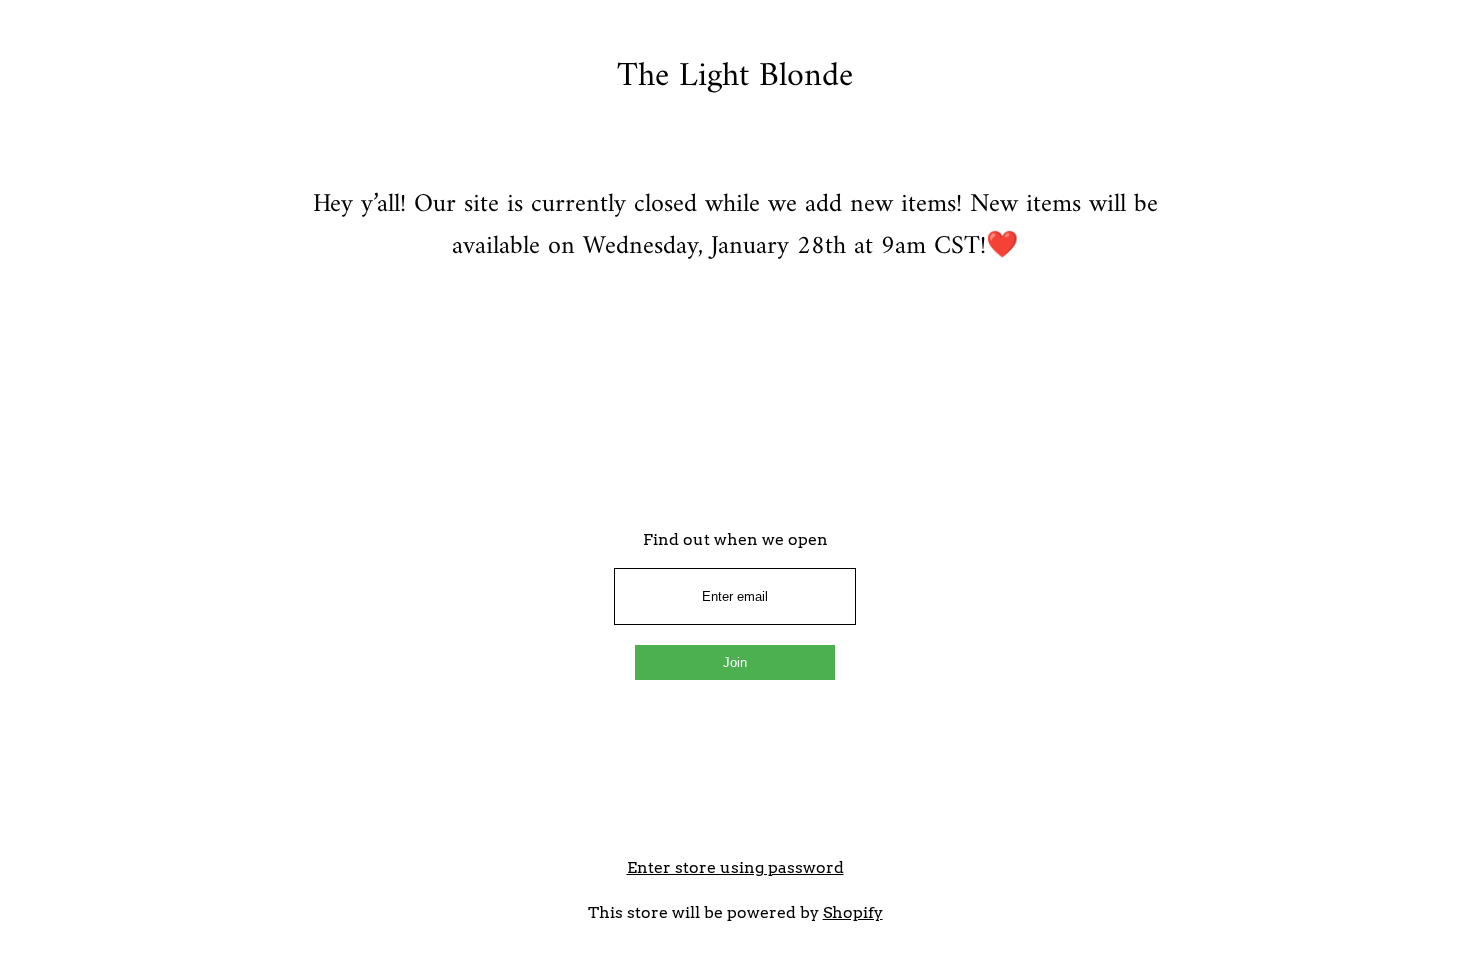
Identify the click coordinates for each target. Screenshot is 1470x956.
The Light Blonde (735, 77)
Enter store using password (735, 867)
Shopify (853, 912)
